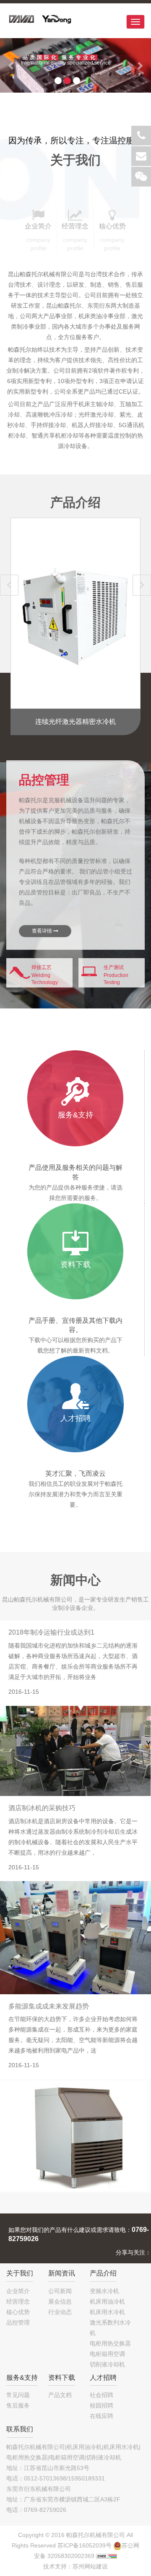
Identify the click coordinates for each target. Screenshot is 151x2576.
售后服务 (18, 2405)
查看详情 (43, 931)
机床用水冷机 (107, 2312)
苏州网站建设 (90, 2566)
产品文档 (60, 2395)
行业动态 (60, 2312)
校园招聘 (102, 2405)
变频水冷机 (104, 2291)
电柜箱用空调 (107, 2354)
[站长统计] (107, 2556)
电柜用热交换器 (110, 2343)
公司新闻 (60, 2291)
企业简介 (18, 2291)
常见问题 (18, 2395)
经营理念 (18, 2301)
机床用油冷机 (107, 2301)
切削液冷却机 (107, 2364)
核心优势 (18, 2312)
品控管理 (18, 2322)
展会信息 (60, 2301)
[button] (11, 65)
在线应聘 (102, 2416)
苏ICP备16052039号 (85, 2545)
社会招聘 (102, 2395)
